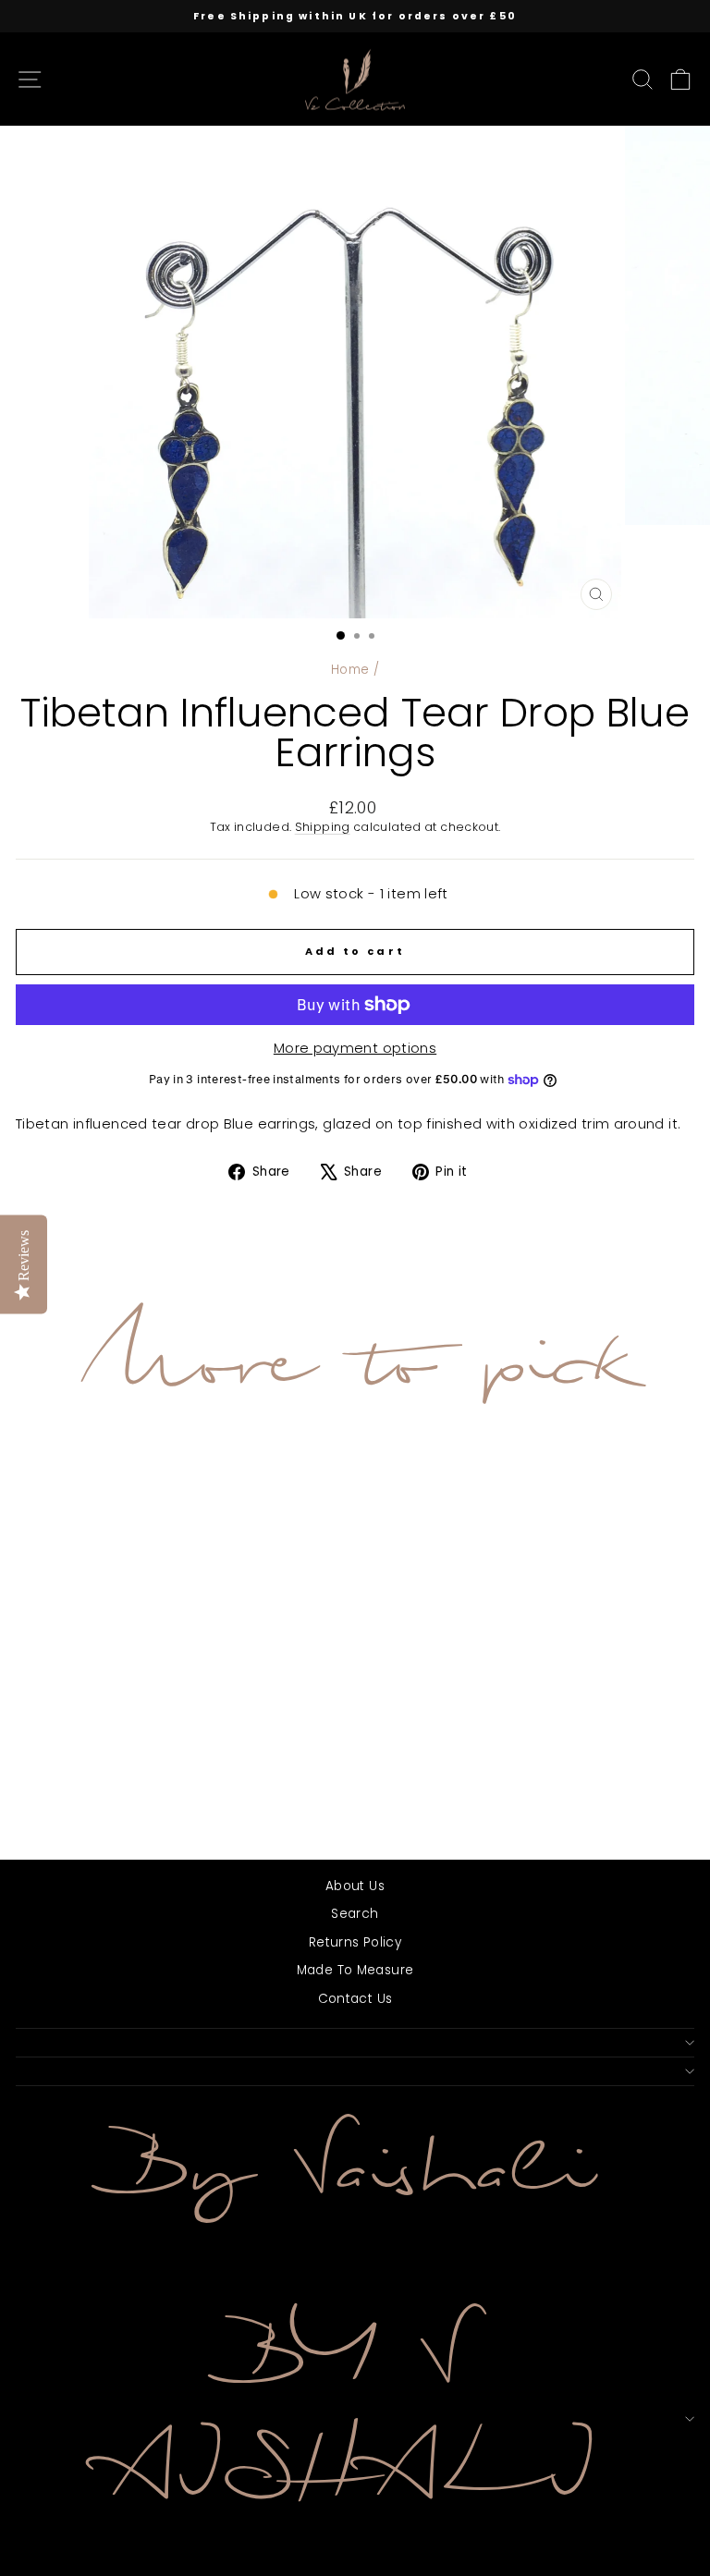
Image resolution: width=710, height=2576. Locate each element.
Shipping (323, 827)
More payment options (355, 1048)
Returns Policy (355, 1942)
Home (350, 670)
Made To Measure (355, 1970)
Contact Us (355, 1999)
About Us (355, 1886)
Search (355, 1914)
